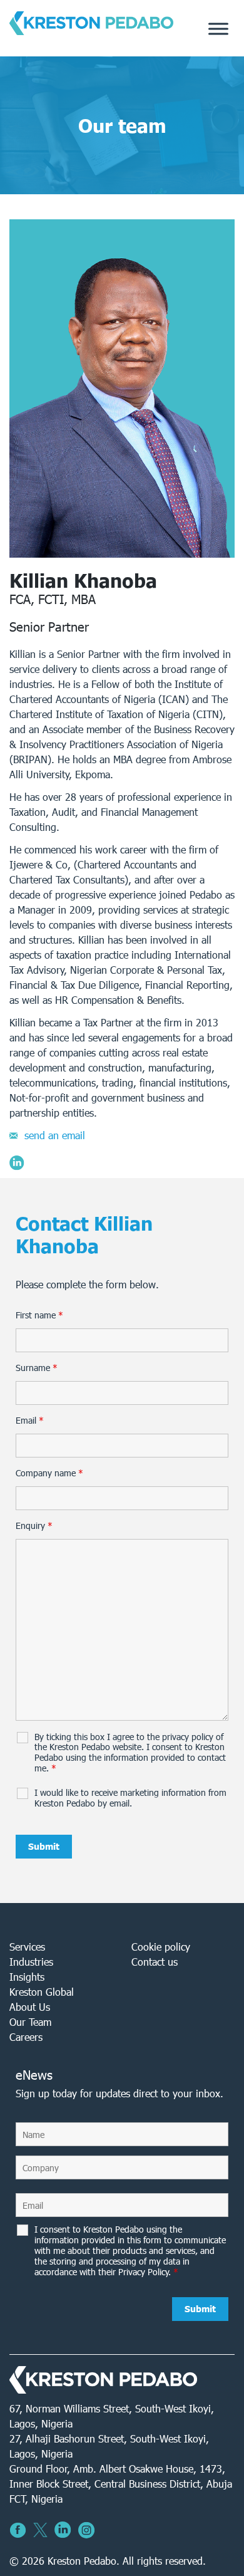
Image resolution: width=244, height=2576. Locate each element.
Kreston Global (42, 1992)
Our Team (30, 2022)
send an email (55, 1135)
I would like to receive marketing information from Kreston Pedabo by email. (130, 1798)
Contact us (155, 1962)
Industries (31, 1962)
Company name (49, 1473)
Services (27, 1947)
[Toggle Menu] (218, 29)
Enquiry (34, 1526)
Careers (26, 2037)
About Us (30, 2007)
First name (39, 1315)
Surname (37, 1368)
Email (30, 1421)
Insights (27, 1977)
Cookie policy (161, 1947)
